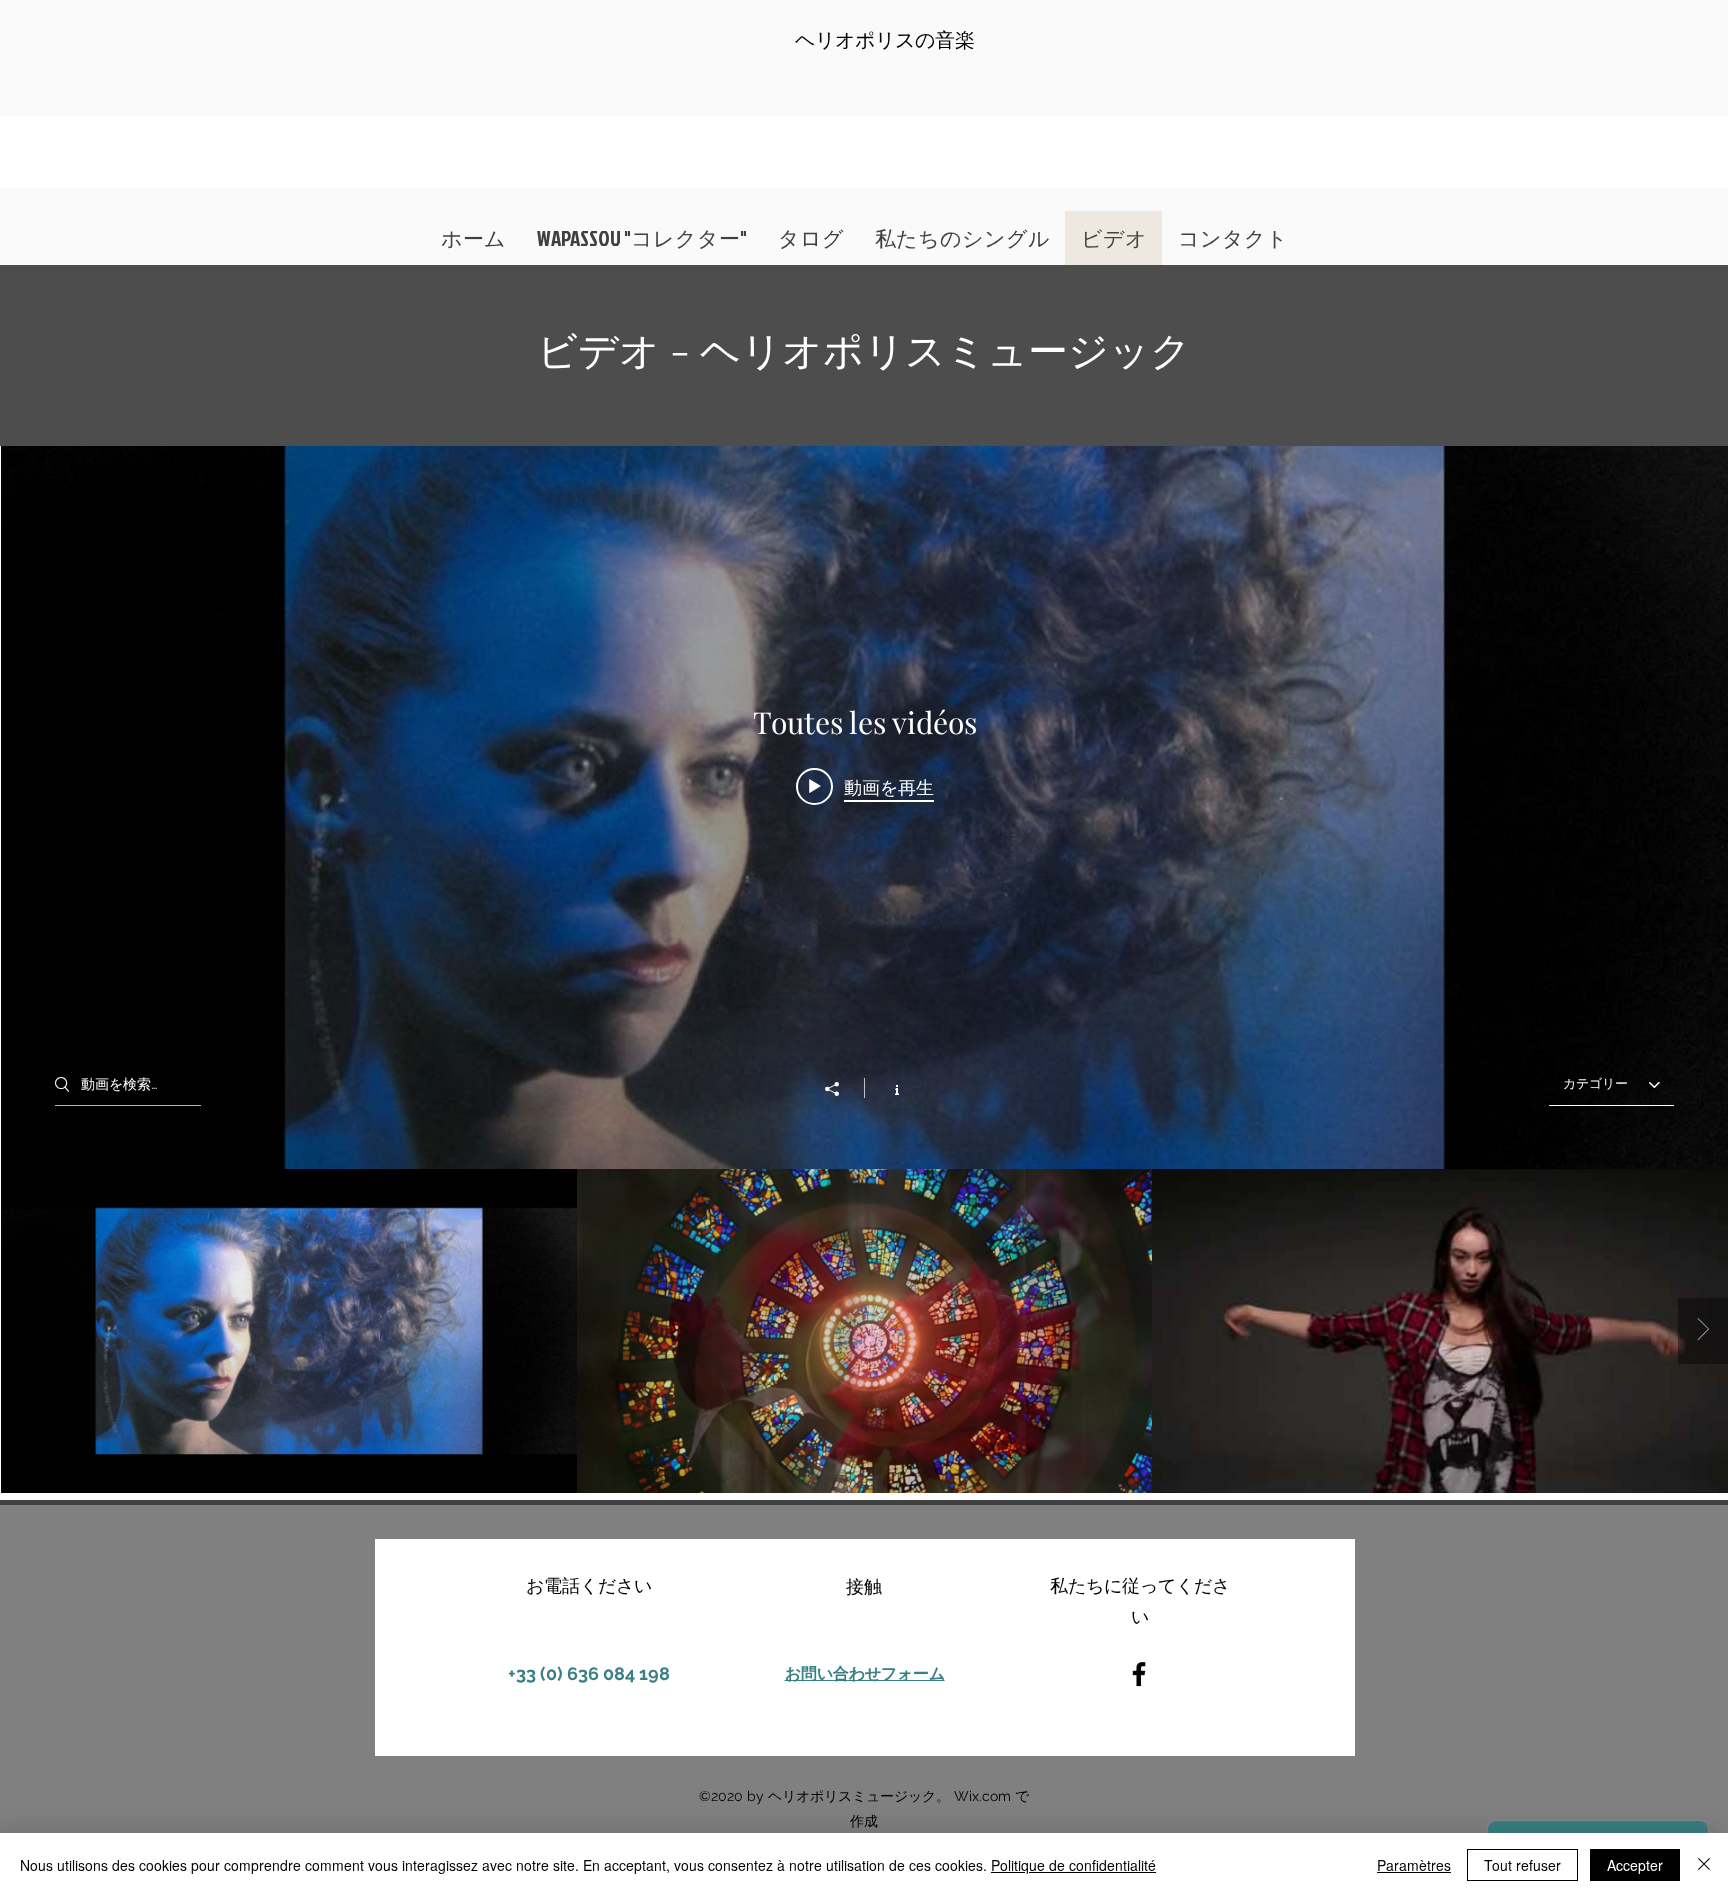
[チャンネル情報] (886, 1088)
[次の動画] (1703, 1331)
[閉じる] (1704, 1865)
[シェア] (842, 1089)
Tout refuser (1522, 1865)
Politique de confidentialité (1073, 1865)
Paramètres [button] (1414, 1865)
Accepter (1635, 1865)
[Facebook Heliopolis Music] (1139, 1674)
